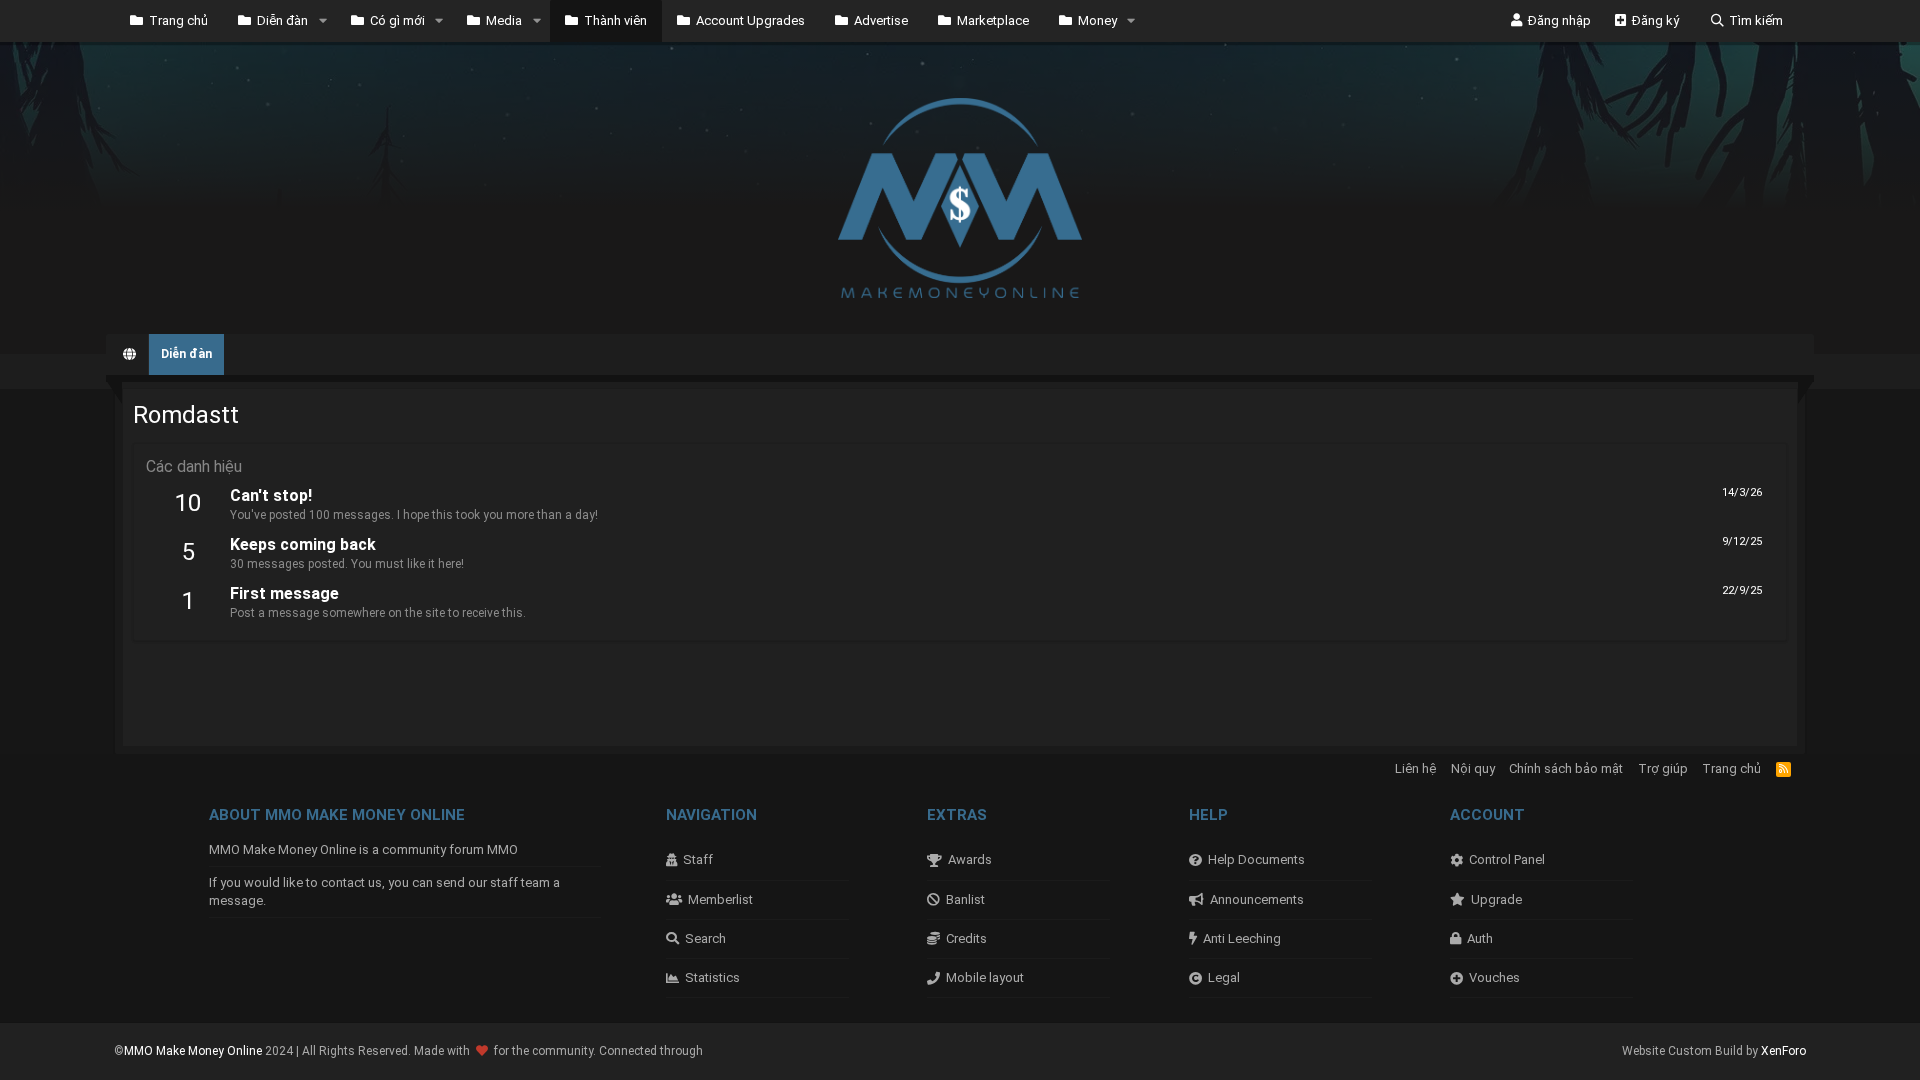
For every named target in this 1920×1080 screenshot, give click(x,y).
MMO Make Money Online (194, 1051)
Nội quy (1473, 768)
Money (1097, 20)
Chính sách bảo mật (1566, 768)
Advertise (881, 20)
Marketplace (993, 20)
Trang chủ (178, 20)
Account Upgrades (750, 20)
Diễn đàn (282, 20)
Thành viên (615, 20)
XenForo (1783, 1051)
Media (504, 20)
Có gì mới (397, 20)
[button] (323, 21)
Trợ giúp (1663, 768)
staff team (520, 882)
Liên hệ (1415, 768)
